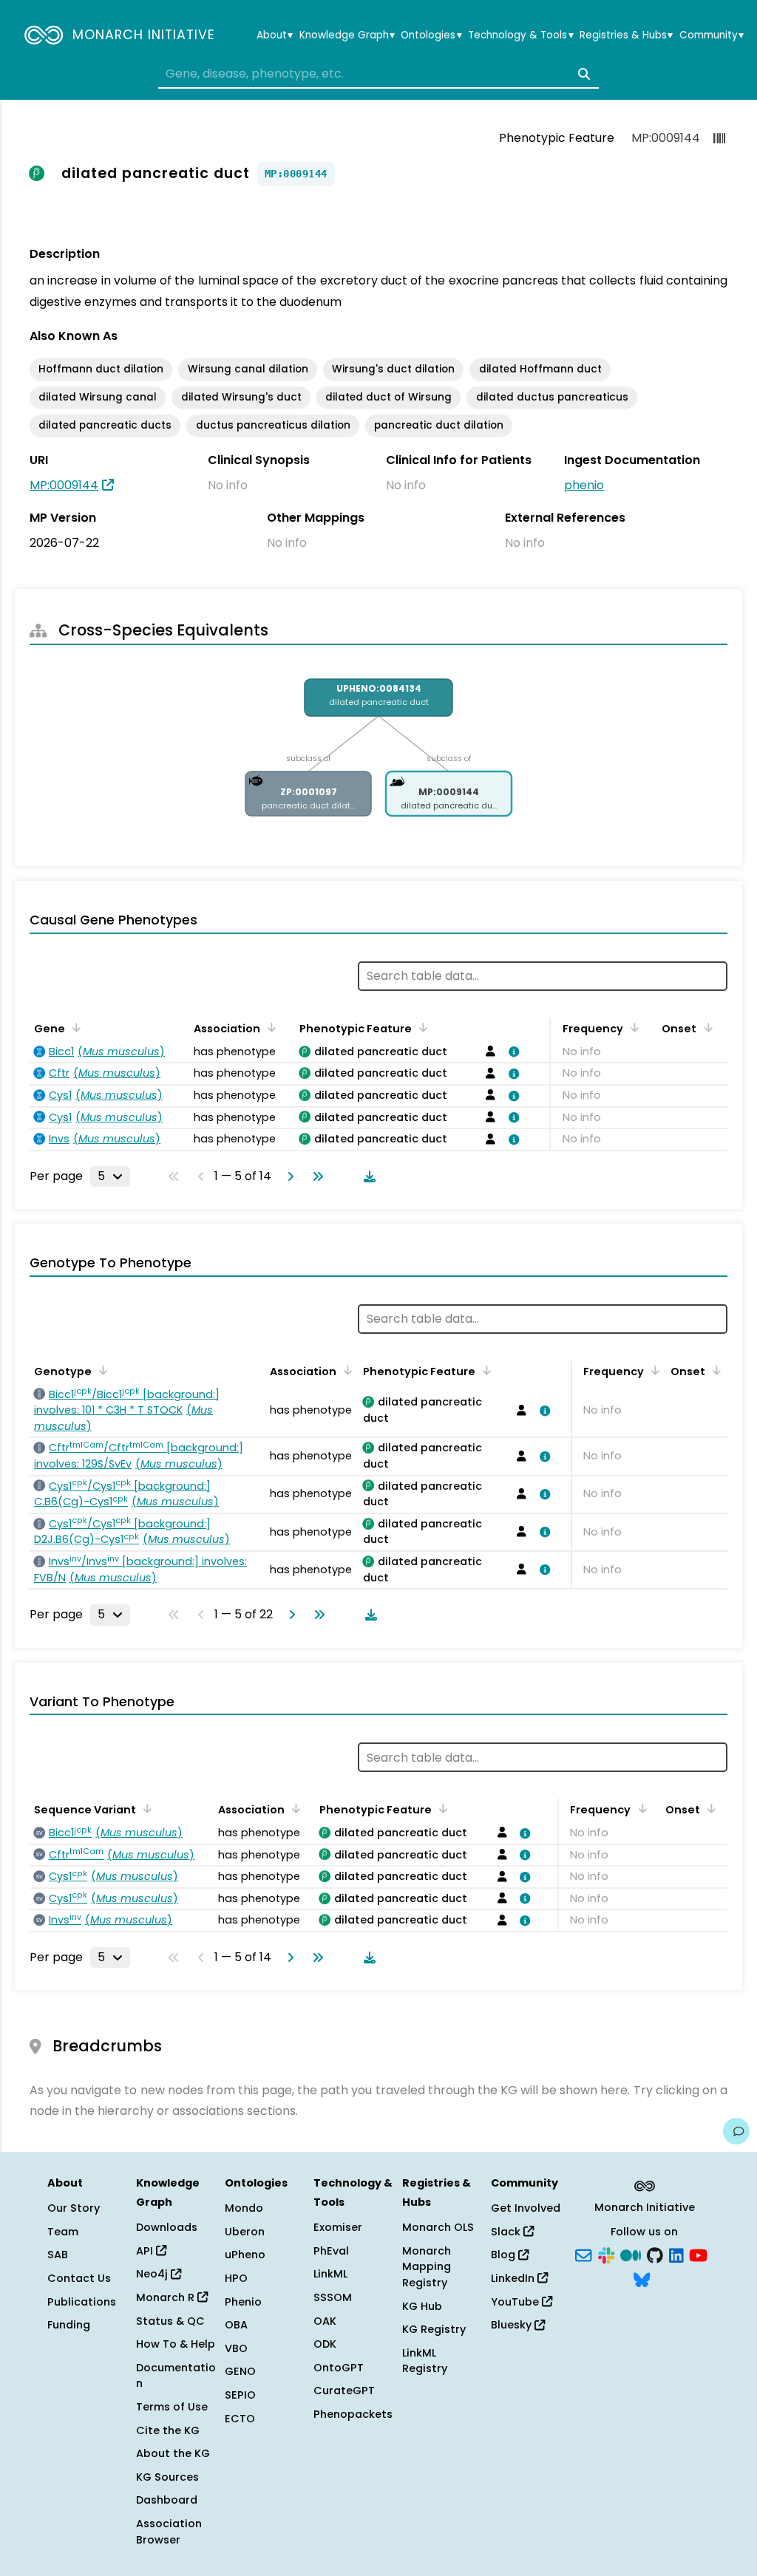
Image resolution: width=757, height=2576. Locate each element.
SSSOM (333, 2297)
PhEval (331, 2251)
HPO (236, 2278)
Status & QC (170, 2321)
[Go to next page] (288, 1176)
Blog (505, 2255)
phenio (584, 485)
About (275, 35)
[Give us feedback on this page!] (736, 2131)
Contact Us (79, 2278)
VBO (236, 2348)
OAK (325, 2321)
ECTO (240, 2419)
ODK (325, 2344)
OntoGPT (339, 2368)
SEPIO (240, 2395)
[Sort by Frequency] (632, 1027)
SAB (58, 2255)
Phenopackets (353, 2414)
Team (63, 2232)
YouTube (516, 2302)
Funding (69, 2325)
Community (712, 35)
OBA (236, 2325)
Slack (507, 2232)
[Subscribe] (583, 2254)
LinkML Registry (425, 2361)
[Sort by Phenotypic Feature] (421, 1027)
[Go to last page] (315, 1176)
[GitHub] (655, 2254)
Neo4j (153, 2274)
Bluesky (513, 2325)
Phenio (243, 2302)
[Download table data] (367, 1176)
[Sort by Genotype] (101, 1370)
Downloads (167, 2227)
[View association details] (511, 1052)
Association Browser (169, 2532)
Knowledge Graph (347, 35)
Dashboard (167, 2500)
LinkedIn (514, 2278)
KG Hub (422, 2306)
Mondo (244, 2208)
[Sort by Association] (269, 1027)
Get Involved (526, 2208)
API (146, 2251)
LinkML (330, 2274)
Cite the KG (168, 2430)
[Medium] (631, 2254)
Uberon (245, 2232)
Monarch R (167, 2297)
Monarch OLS (438, 2227)
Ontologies (431, 35)
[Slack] (606, 2254)
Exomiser (338, 2227)
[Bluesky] (642, 2279)
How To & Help (176, 2344)
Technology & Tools (520, 35)
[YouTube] (698, 2254)
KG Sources (167, 2477)
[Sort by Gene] (74, 1027)
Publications (82, 2302)
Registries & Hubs (626, 35)
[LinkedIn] (676, 2254)
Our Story (74, 2208)
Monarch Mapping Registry (427, 2267)
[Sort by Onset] (705, 1027)
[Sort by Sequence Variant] (145, 1808)
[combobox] (378, 74)
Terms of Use (172, 2407)
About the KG (173, 2453)
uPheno (245, 2255)
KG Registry (434, 2329)
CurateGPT (344, 2391)
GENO (240, 2371)
